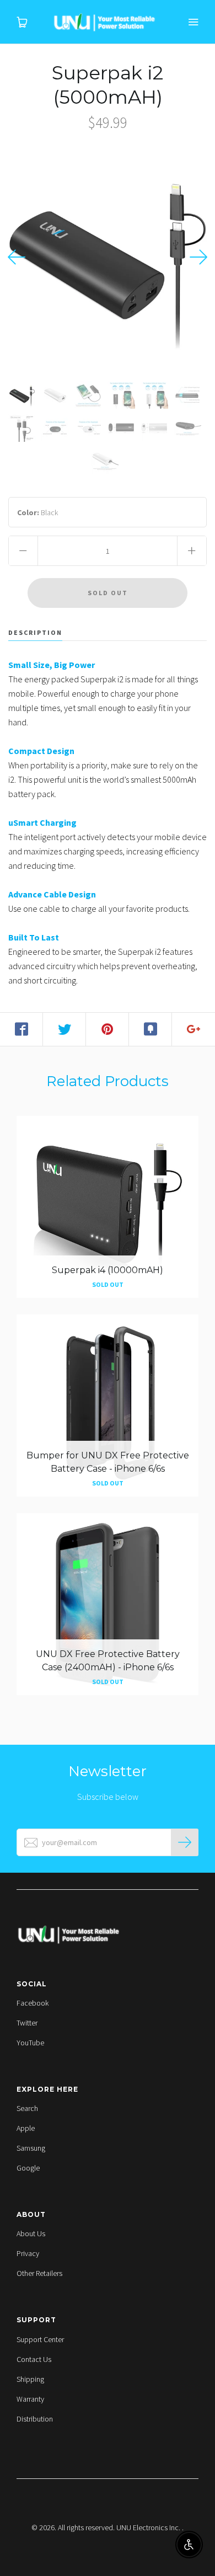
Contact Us (34, 2359)
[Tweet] (64, 1029)
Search (27, 2108)
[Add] (193, 1029)
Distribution (35, 2419)
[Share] (21, 1029)
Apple (26, 2128)
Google (28, 2168)
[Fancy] (150, 1029)
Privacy (28, 2253)
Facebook (33, 2003)
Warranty (30, 2399)
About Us (31, 2233)
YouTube (30, 2043)
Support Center (40, 2339)
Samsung (31, 2148)
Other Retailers (39, 2273)
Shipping (30, 2379)
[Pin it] (108, 1029)
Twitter (27, 2023)
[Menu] (193, 22)
